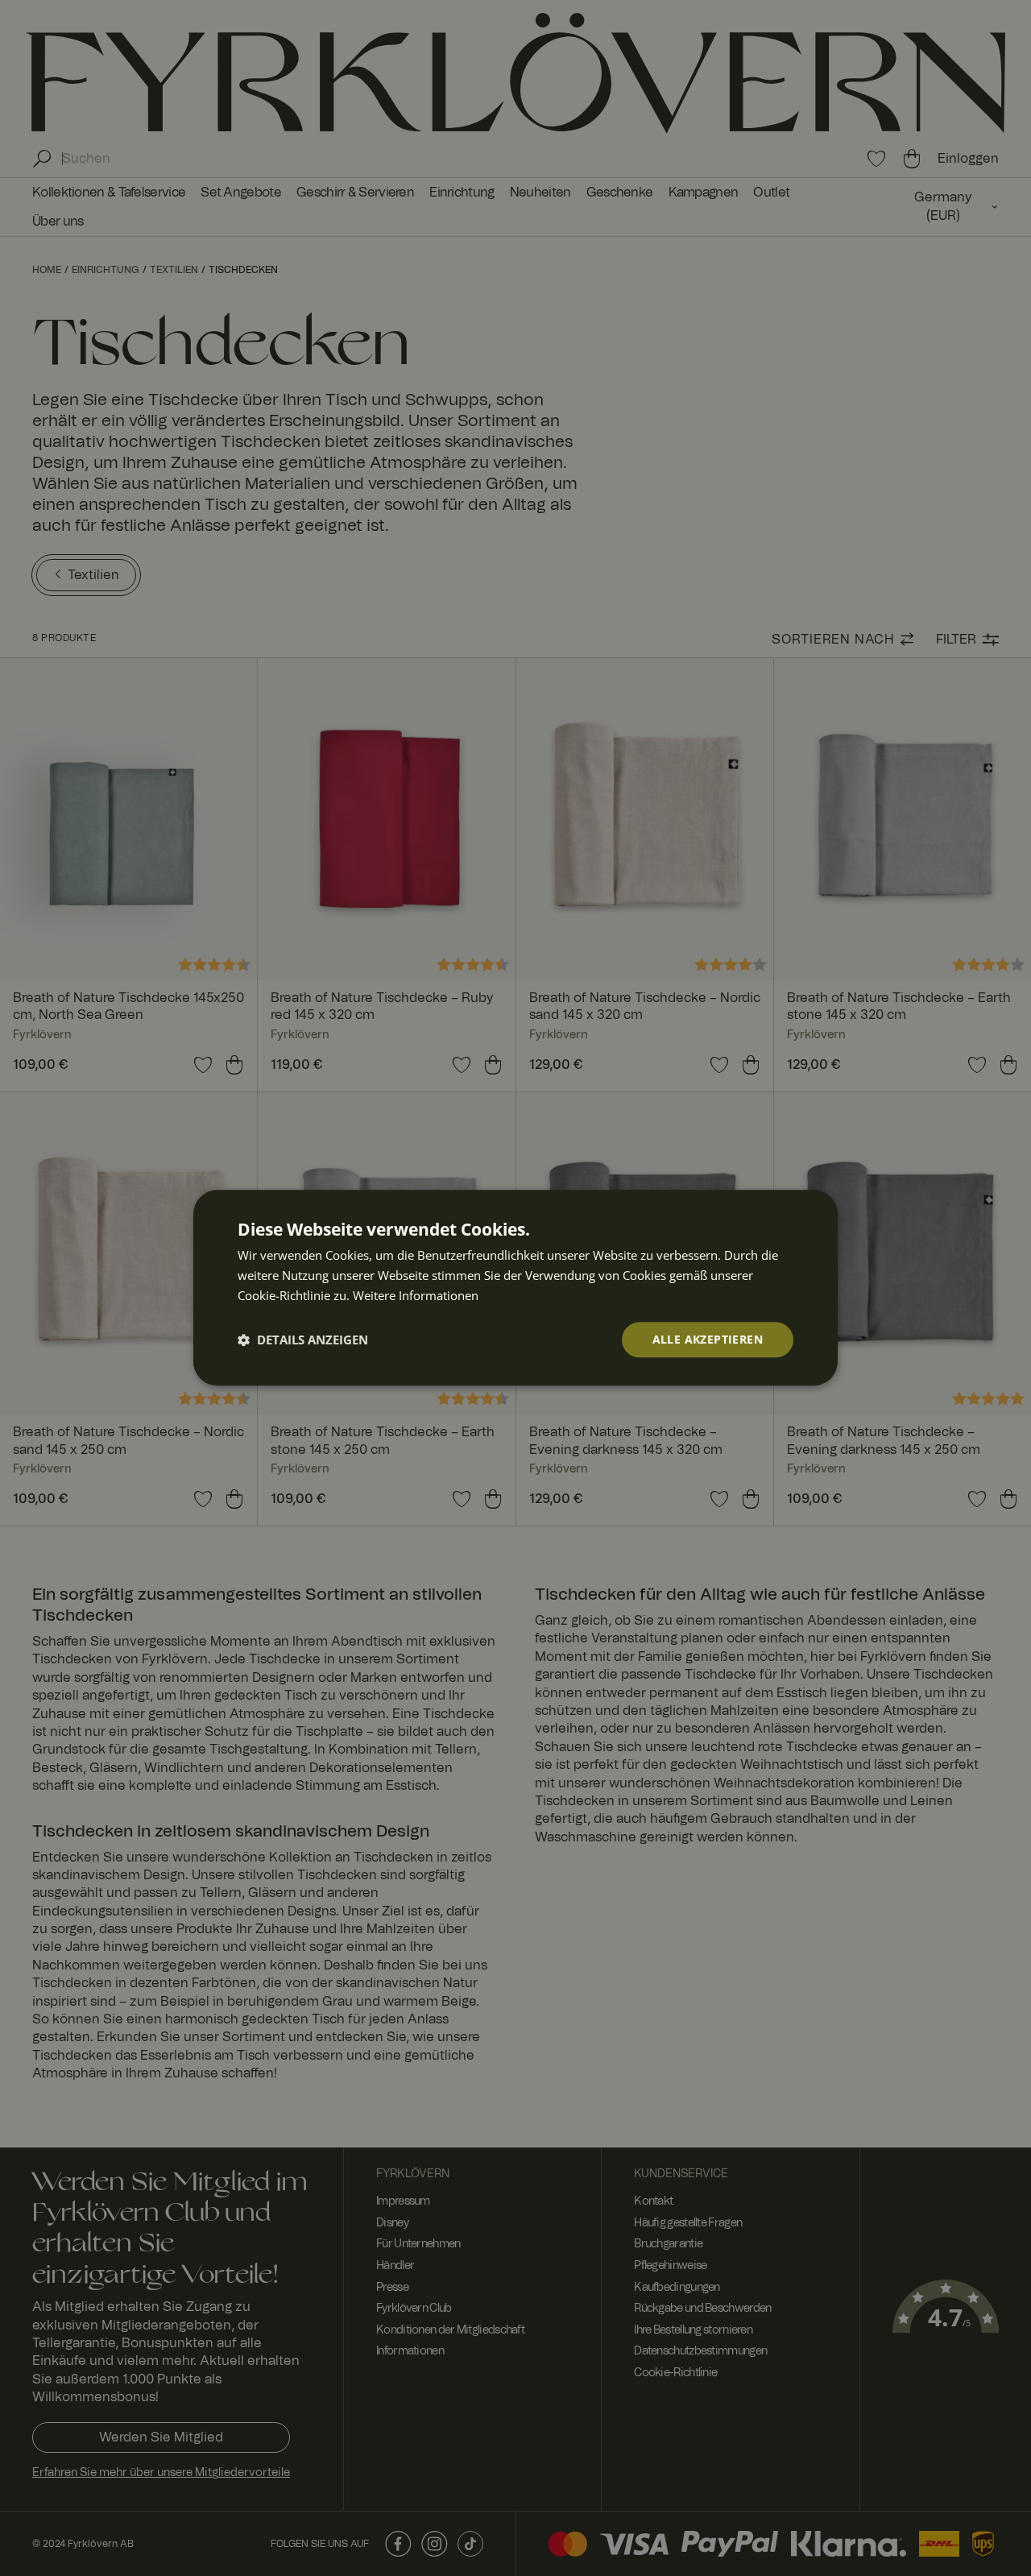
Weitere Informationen (416, 1295)
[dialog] (515, 1288)
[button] (303, 1340)
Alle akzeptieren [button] (708, 1339)
